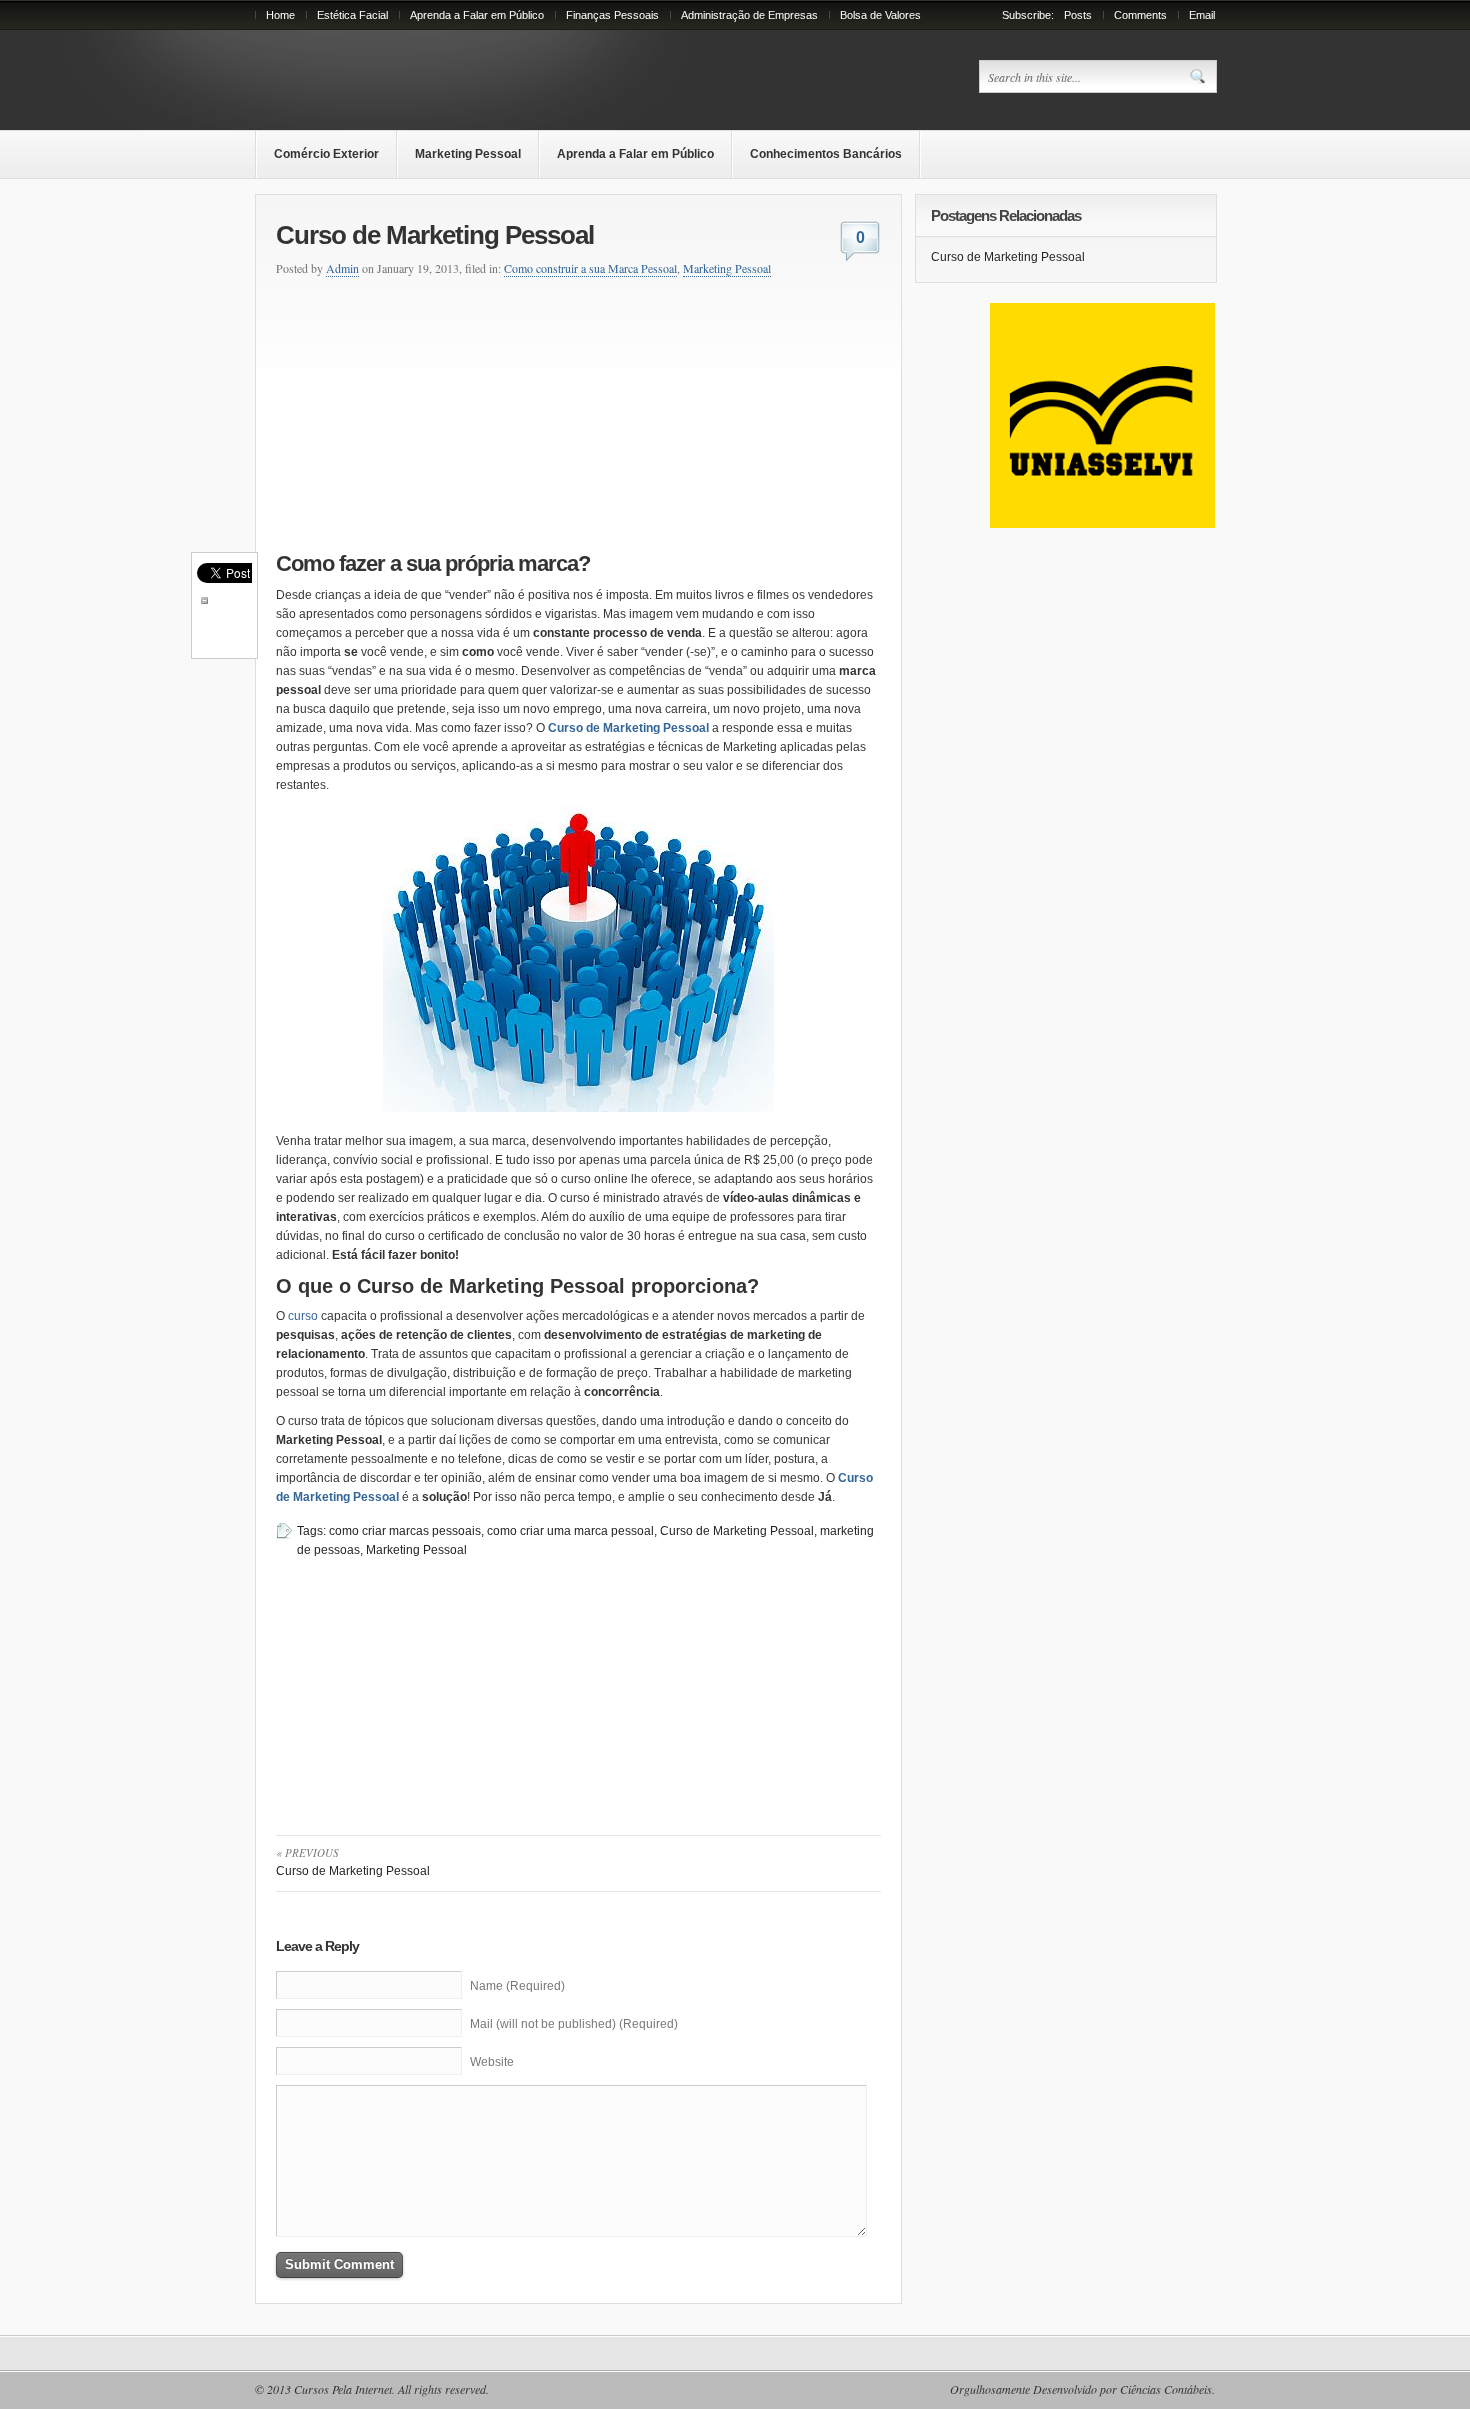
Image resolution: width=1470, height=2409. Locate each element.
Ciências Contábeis (1166, 2389)
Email (1202, 15)
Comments (1140, 15)
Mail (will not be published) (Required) (574, 2024)
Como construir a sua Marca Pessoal (590, 268)
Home (280, 15)
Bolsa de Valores (880, 15)
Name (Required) (517, 1986)
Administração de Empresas (749, 15)
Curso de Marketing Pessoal (628, 728)
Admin (342, 268)
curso (304, 1316)
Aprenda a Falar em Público (477, 15)
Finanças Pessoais (612, 15)
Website (492, 2062)
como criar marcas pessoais (405, 1531)
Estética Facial (352, 15)
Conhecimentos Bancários (826, 154)
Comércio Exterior (326, 154)
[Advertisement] (422, 411)
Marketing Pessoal (468, 154)
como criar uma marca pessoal (570, 1531)
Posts (1078, 15)
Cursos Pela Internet (343, 2389)
